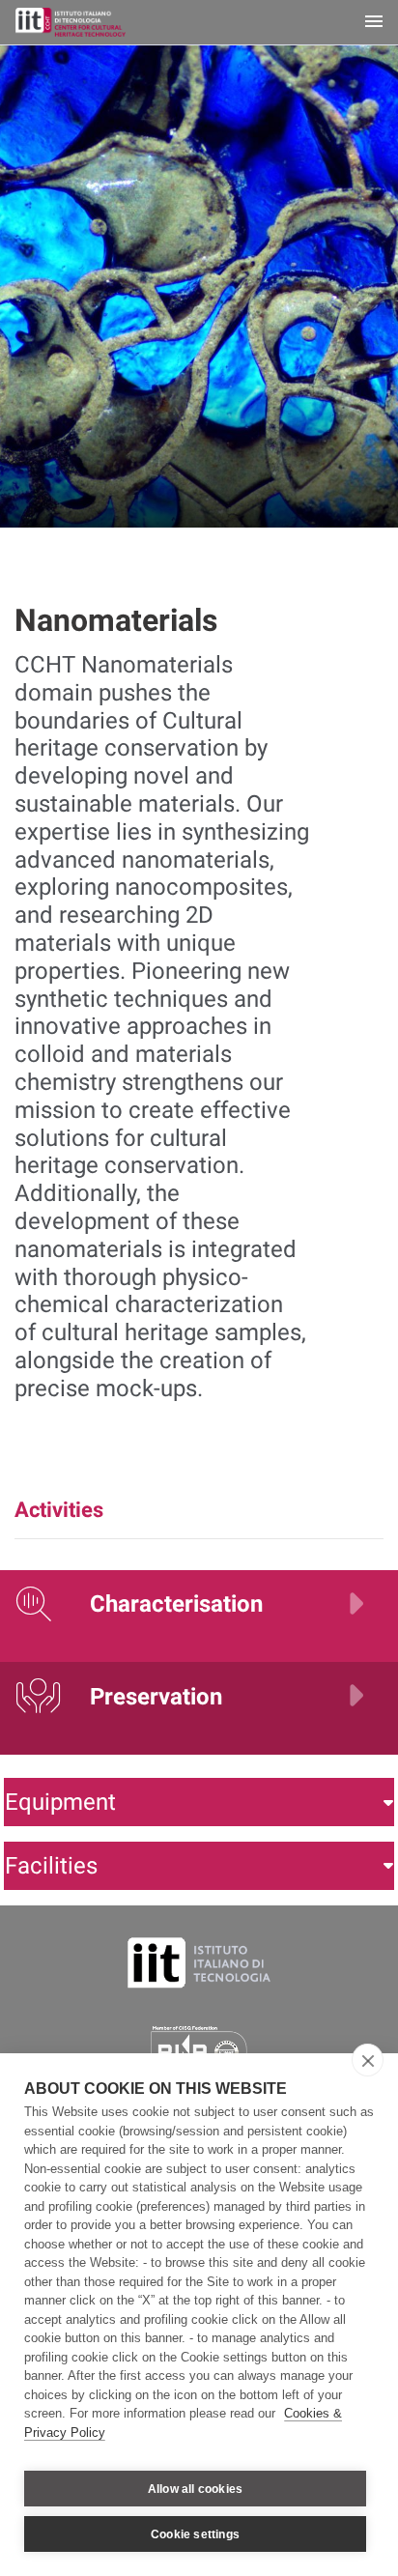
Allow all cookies (195, 2489)
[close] (368, 2060)
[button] (199, 1802)
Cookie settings (195, 2534)
